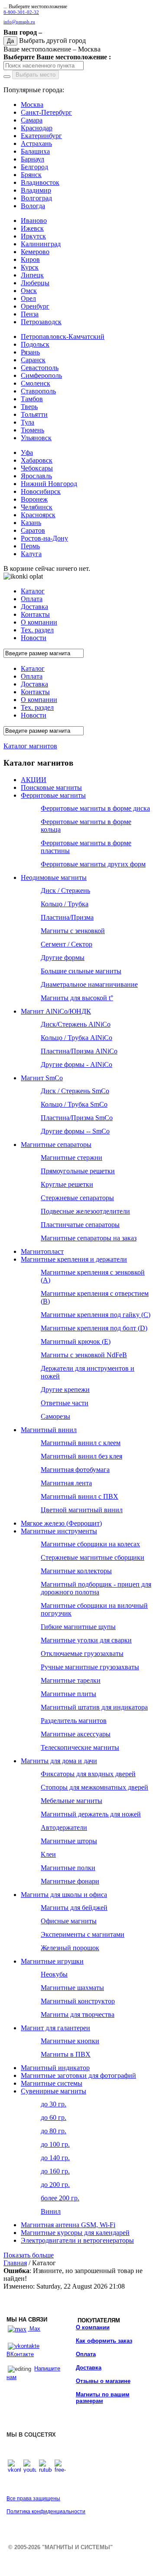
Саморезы (55, 1416)
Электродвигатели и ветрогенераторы (77, 2240)
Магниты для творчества (78, 2014)
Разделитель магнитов (74, 1721)
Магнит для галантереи (55, 2028)
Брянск (31, 175)
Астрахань (36, 143)
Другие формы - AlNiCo (76, 1064)
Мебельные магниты (71, 1801)
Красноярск (38, 515)
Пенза (30, 314)
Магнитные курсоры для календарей (75, 2233)
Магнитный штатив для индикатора (94, 1707)
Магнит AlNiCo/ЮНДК (56, 1011)
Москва (32, 105)
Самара (32, 120)
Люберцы (35, 283)
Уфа (27, 452)
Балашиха (35, 151)
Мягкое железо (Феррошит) (61, 1523)
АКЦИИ (34, 780)
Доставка (89, 2368)
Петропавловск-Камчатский (63, 336)
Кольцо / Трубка (65, 904)
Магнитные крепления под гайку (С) (96, 1315)
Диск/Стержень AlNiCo (76, 1024)
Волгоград (36, 198)
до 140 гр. (55, 2158)
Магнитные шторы (69, 1841)
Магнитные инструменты (59, 1531)
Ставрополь (38, 391)
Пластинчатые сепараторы (80, 1225)
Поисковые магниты (51, 787)
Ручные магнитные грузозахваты (90, 1667)
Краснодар (37, 128)
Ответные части (65, 1403)
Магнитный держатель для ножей (91, 1814)
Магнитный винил (49, 1430)
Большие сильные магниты (81, 971)
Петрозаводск (41, 322)
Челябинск (37, 507)
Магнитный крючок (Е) (76, 1341)
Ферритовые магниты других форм (93, 864)
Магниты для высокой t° (77, 998)
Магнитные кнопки (70, 2041)
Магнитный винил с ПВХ (80, 1496)
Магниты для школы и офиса (64, 1895)
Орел (28, 298)
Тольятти (34, 414)
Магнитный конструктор (78, 2001)
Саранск (33, 360)
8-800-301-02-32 (21, 12)
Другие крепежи (65, 1389)
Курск (30, 267)
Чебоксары (37, 468)
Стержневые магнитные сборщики (93, 1557)
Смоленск (36, 383)
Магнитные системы (52, 2083)
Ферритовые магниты (53, 795)
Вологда (33, 206)
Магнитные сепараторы (56, 1145)
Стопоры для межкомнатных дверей (94, 1787)
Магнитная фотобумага (75, 1470)
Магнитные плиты (68, 1694)
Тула (28, 422)
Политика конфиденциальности (46, 2512)
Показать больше (29, 2255)
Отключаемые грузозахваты (82, 1653)
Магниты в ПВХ (66, 2054)
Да (10, 41)
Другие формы (63, 958)
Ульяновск (36, 438)
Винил (51, 2211)
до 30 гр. (54, 2104)
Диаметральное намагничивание (89, 984)
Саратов (33, 530)
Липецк (32, 275)
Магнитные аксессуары (76, 1734)
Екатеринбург (41, 136)
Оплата (86, 2354)
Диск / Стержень (65, 890)
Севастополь (40, 368)
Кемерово (35, 252)
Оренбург (35, 306)
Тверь (29, 407)
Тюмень (32, 430)
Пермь (30, 546)
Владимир (36, 190)
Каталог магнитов (30, 746)
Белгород (34, 167)
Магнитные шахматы (72, 1988)
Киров (30, 259)
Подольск (35, 344)
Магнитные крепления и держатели (74, 1259)
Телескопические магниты (80, 1747)
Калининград (41, 244)
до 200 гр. (55, 2185)
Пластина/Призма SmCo (77, 1118)
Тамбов (32, 399)
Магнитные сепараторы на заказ (89, 1238)
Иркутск (33, 236)
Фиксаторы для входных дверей (88, 1774)
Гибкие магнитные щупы (78, 1627)
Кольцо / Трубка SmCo (74, 1104)
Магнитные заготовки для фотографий (78, 2075)
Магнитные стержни (71, 1158)
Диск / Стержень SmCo (75, 1091)
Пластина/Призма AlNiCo (79, 1051)
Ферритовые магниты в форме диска (95, 808)
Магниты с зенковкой (73, 931)
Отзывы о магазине (103, 2381)
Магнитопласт (42, 1251)
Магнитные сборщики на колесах (90, 1544)
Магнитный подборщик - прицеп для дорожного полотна (96, 1588)
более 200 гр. (60, 2198)
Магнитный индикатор (55, 2068)
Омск (29, 291)
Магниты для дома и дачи (59, 1761)
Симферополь (41, 375)
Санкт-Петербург (46, 112)
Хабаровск (37, 460)
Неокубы (54, 1974)
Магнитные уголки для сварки (86, 1640)
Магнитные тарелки (71, 1680)
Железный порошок (70, 1948)
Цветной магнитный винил (82, 1510)
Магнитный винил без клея (81, 1456)
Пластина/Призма (67, 917)
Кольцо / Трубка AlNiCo (76, 1038)
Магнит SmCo (42, 1078)
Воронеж (34, 499)
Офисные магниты (69, 1921)
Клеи (48, 1854)
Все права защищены (33, 2499)
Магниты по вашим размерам (103, 2398)
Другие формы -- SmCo (75, 1131)
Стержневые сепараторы (77, 1198)
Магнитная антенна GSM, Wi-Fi (68, 2225)
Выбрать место (36, 75)
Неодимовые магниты (54, 877)
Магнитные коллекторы (76, 1571)
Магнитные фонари (70, 1881)
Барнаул (32, 159)
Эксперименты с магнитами (83, 1934)
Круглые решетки (67, 1184)
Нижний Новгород (49, 484)
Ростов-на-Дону (44, 538)
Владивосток (40, 182)
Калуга (31, 554)
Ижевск (32, 228)
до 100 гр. (55, 2144)
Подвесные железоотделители (85, 1211)
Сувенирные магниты (54, 2091)
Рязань (30, 352)
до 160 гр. (55, 2171)
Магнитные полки (68, 1868)
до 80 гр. (54, 2131)
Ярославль (36, 476)
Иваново (34, 221)
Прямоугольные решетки (78, 1171)
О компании (93, 2327)
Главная (15, 2263)
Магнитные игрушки (52, 1961)
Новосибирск (41, 491)
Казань (31, 523)
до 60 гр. (54, 2117)
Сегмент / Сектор (67, 944)
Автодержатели (64, 1827)
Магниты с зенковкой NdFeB (84, 1355)
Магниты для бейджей (74, 1908)
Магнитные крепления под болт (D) (94, 1328)
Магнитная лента (66, 1483)
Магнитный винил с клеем (81, 1443)
